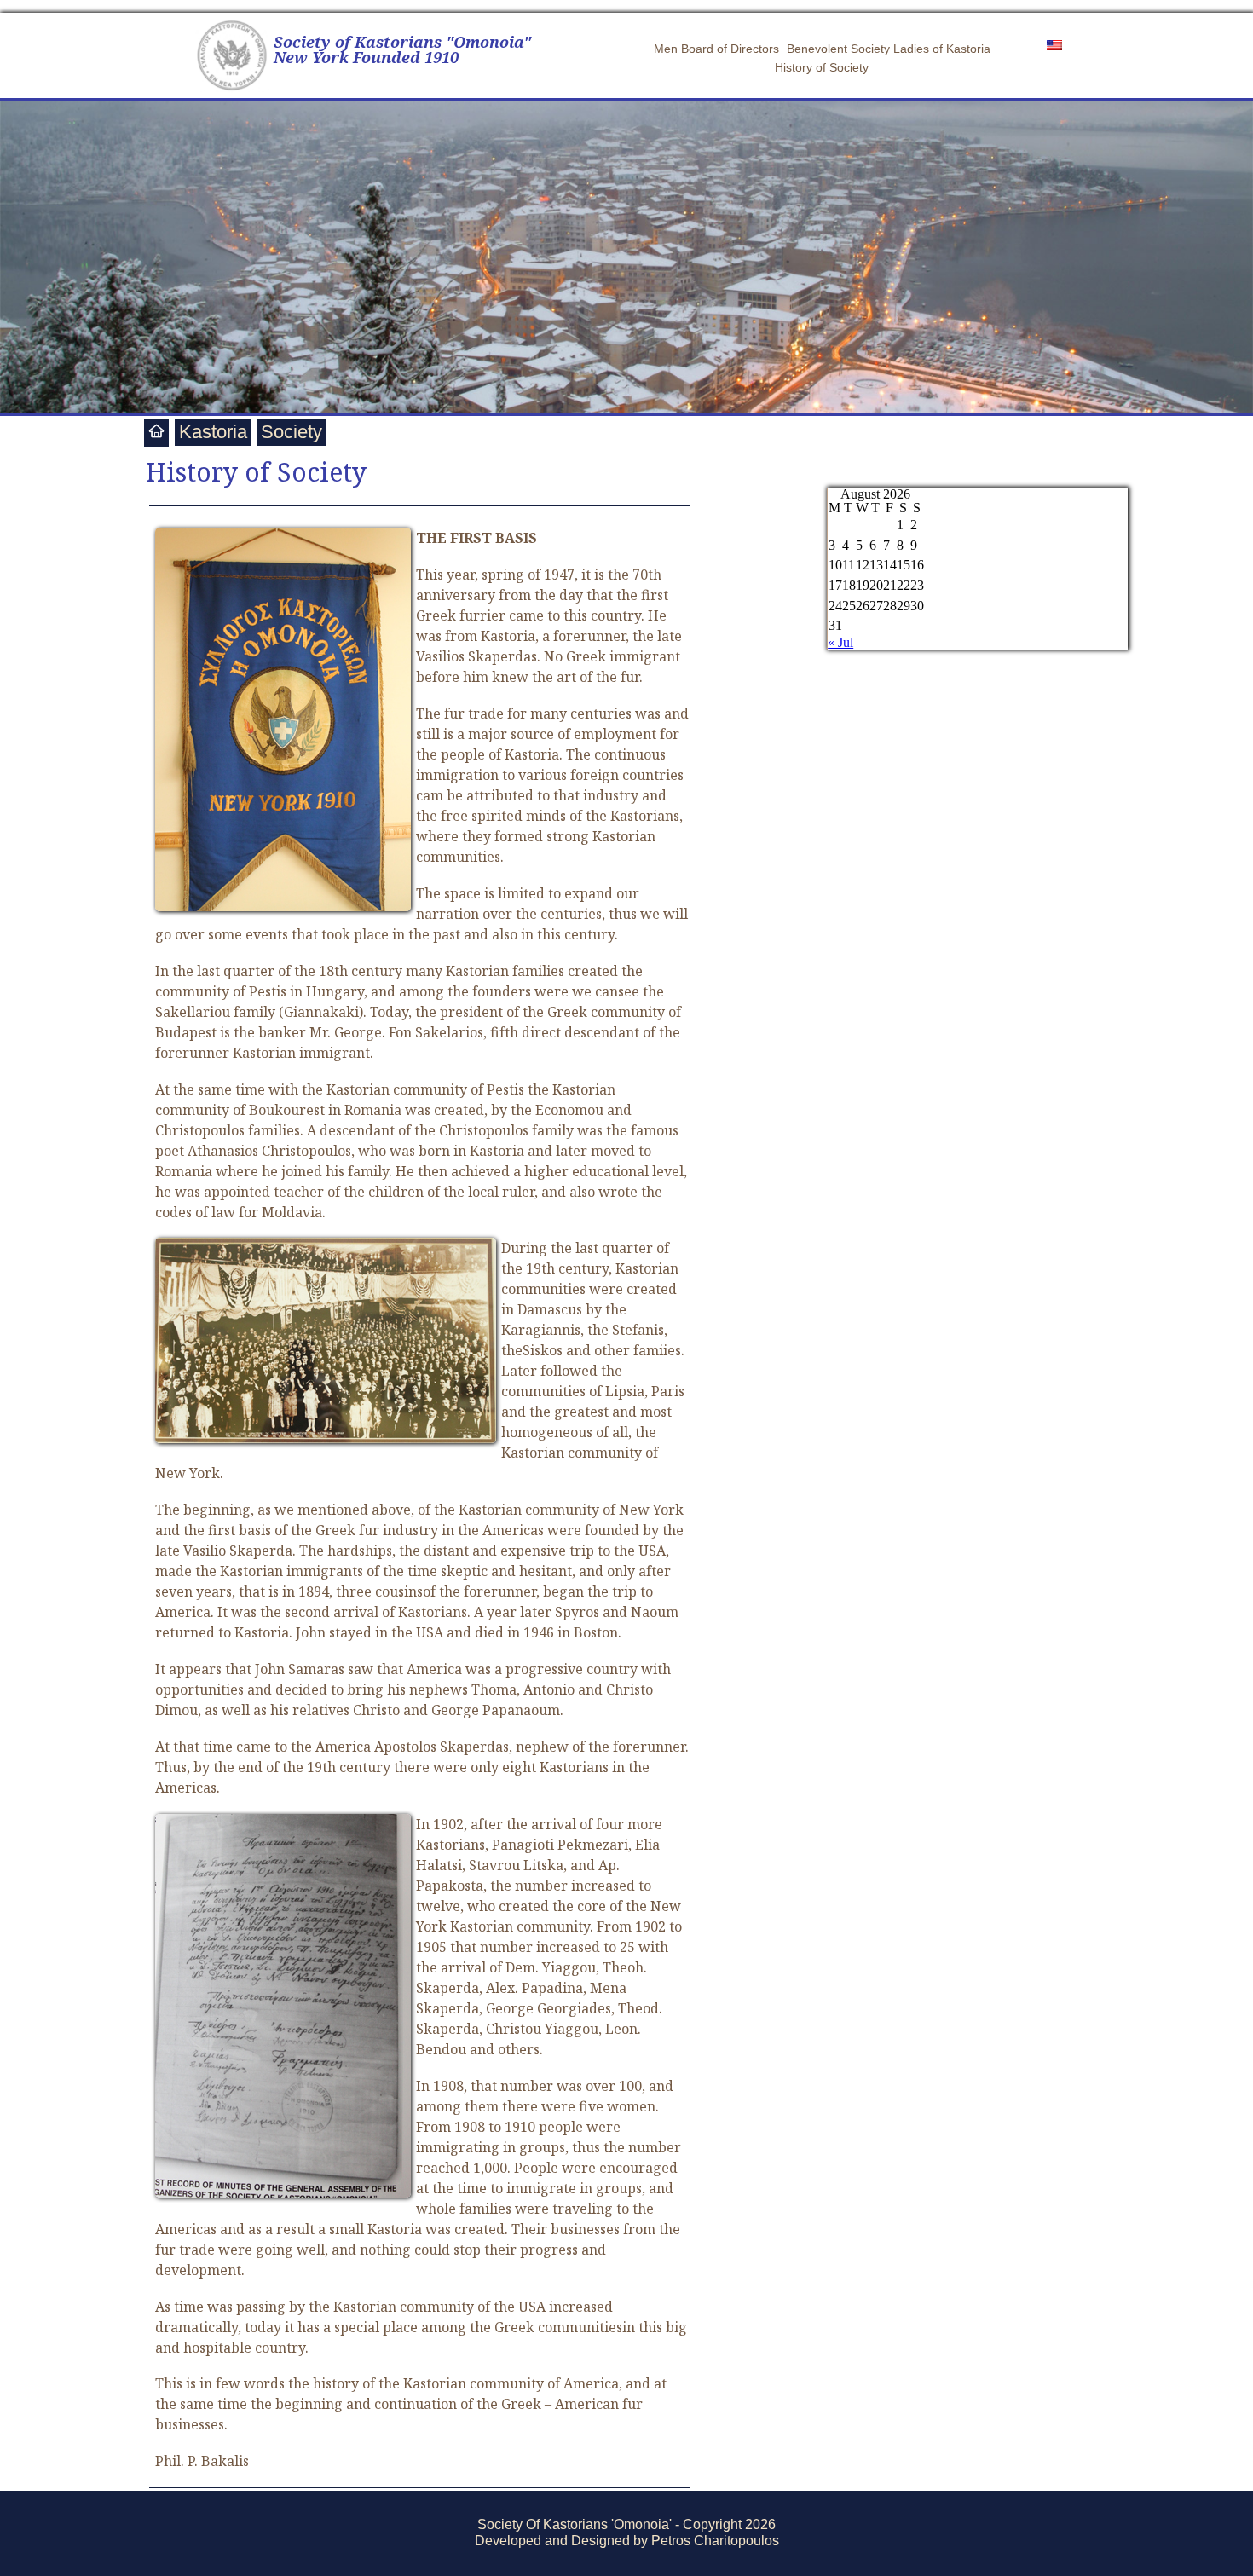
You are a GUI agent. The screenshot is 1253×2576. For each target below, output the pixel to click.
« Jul (840, 642)
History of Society (822, 67)
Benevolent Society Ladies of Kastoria (889, 49)
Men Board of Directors (716, 49)
